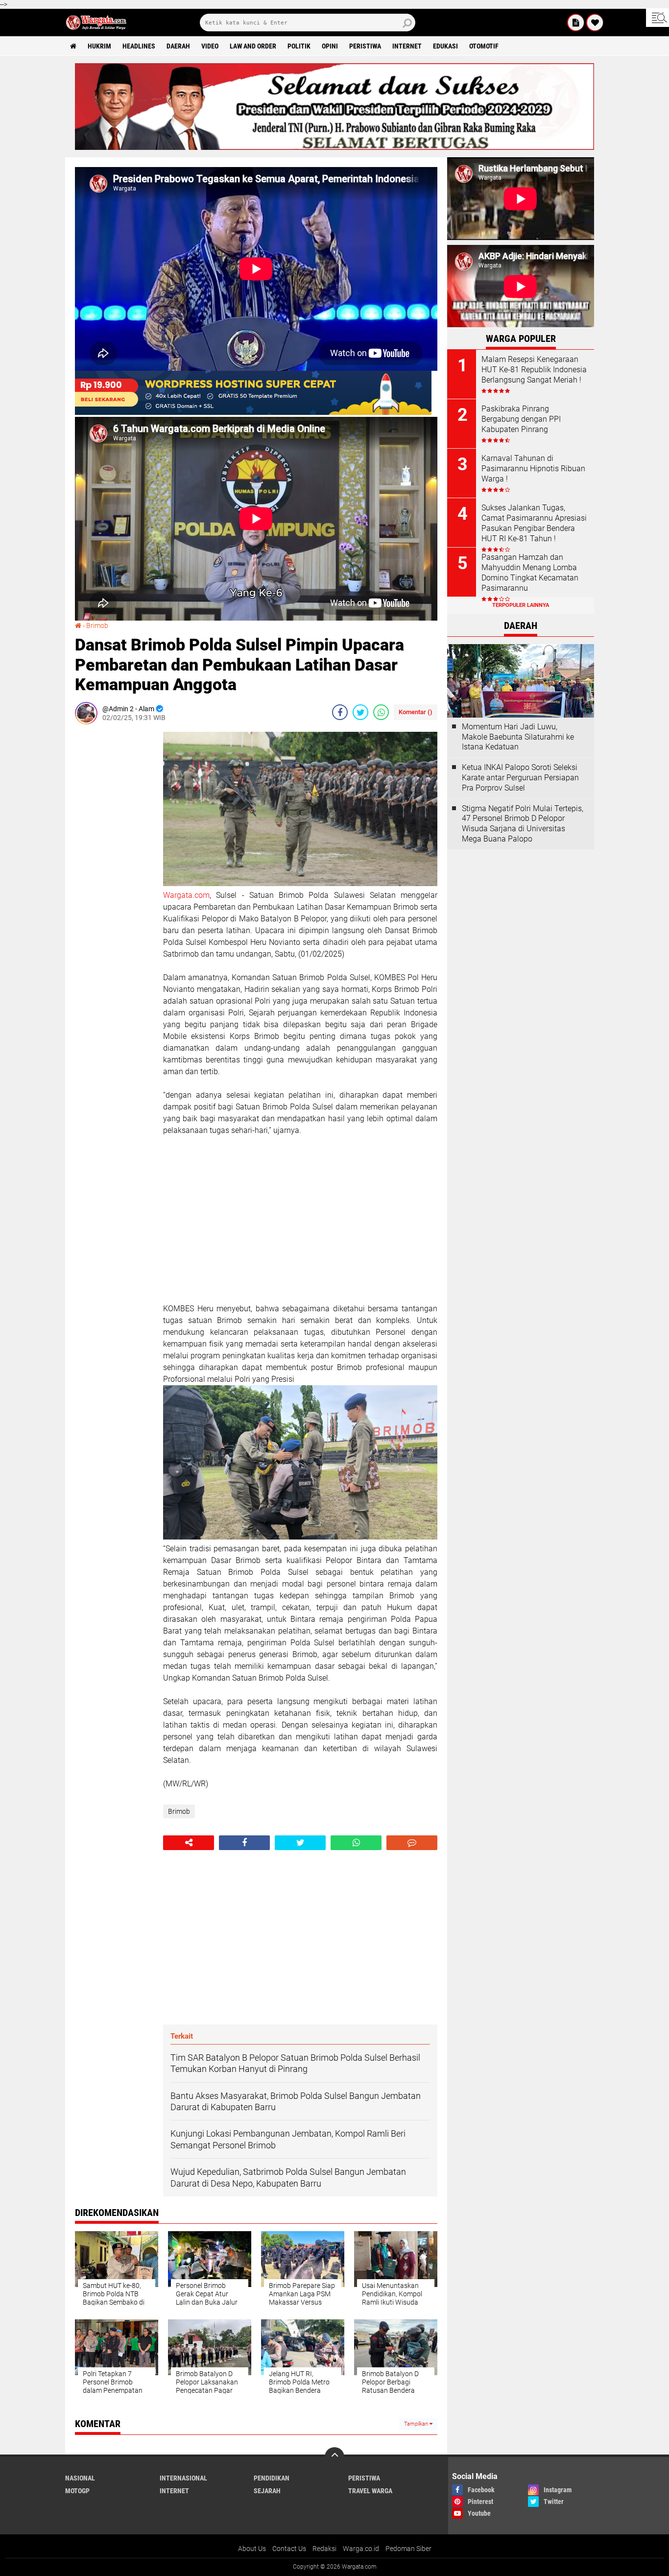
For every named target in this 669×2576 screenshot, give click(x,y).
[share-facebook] (340, 712)
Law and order (253, 46)
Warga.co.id (361, 2549)
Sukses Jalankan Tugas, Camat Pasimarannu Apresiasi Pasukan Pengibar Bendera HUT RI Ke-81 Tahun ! (534, 523)
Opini (330, 46)
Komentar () (416, 712)
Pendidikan (272, 2478)
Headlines (139, 46)
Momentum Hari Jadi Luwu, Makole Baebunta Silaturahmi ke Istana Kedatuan (518, 737)
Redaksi (324, 2549)
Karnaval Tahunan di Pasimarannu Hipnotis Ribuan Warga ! (533, 469)
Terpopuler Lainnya (521, 605)
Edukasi (445, 46)
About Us (252, 2549)
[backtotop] (334, 2457)
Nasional (80, 2478)
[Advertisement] (114, 879)
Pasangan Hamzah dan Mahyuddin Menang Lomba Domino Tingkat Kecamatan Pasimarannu (530, 572)
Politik (299, 46)
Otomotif (484, 46)
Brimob (97, 626)
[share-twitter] (360, 712)
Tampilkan (417, 2424)
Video (210, 46)
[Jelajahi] (657, 18)
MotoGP (77, 2491)
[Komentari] (412, 1843)
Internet (407, 46)
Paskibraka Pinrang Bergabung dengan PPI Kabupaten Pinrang (521, 419)
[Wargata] (595, 23)
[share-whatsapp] (381, 712)
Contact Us (289, 2549)
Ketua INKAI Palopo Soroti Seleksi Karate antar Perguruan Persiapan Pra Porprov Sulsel (520, 778)
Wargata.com (186, 895)
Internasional (183, 2478)
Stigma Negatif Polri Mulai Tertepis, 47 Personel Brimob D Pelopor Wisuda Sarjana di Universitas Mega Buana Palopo (523, 824)
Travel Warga (370, 2491)
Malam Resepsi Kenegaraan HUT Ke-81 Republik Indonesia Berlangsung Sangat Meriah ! (534, 370)
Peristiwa (365, 46)
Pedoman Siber (408, 2549)
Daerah (178, 46)
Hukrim (99, 46)
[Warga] (576, 23)
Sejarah (267, 2491)
